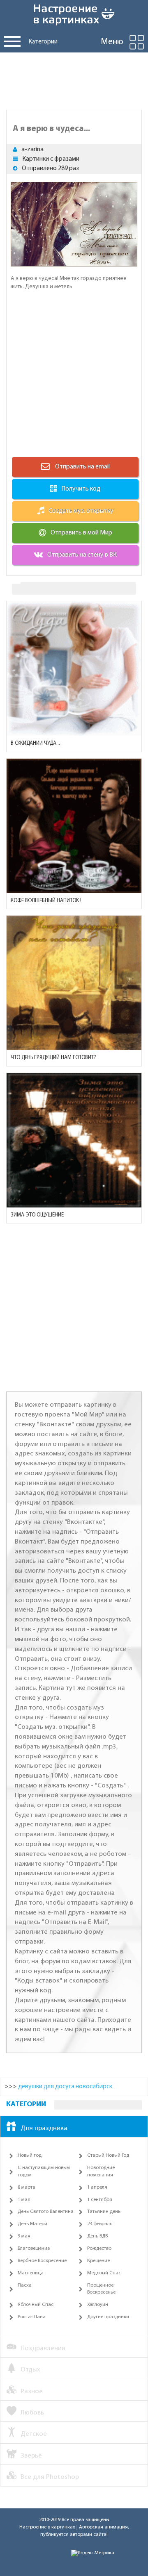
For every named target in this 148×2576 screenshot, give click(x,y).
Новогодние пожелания (101, 2171)
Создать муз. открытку (81, 511)
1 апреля (97, 2187)
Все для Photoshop (50, 2477)
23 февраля (100, 2224)
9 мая (24, 2236)
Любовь (32, 2413)
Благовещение (34, 2249)
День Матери (32, 2224)
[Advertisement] (74, 79)
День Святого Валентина (46, 2212)
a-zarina (32, 150)
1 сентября (100, 2200)
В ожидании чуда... (35, 743)
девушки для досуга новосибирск (65, 2087)
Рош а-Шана (32, 2317)
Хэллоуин (98, 2305)
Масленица (31, 2273)
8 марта (27, 2187)
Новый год (30, 2155)
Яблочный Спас (36, 2305)
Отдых (30, 2370)
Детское (34, 2434)
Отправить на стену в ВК (82, 555)
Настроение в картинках (47, 2527)
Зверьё (31, 2456)
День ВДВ (97, 2236)
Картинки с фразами (51, 159)
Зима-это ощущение (37, 1215)
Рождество (99, 2249)
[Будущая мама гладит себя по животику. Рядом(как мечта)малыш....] (74, 668)
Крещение (98, 2261)
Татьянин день (104, 2212)
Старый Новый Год (108, 2155)
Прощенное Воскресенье (101, 2289)
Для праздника (44, 2128)
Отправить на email (82, 467)
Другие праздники (108, 2317)
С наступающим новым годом (44, 2171)
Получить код (81, 489)
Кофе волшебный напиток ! (46, 901)
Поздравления (43, 2348)
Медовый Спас (104, 2273)
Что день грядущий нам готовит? (53, 1058)
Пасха (25, 2285)
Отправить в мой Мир (81, 533)
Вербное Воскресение (42, 2261)
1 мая (24, 2200)
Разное (32, 2391)
